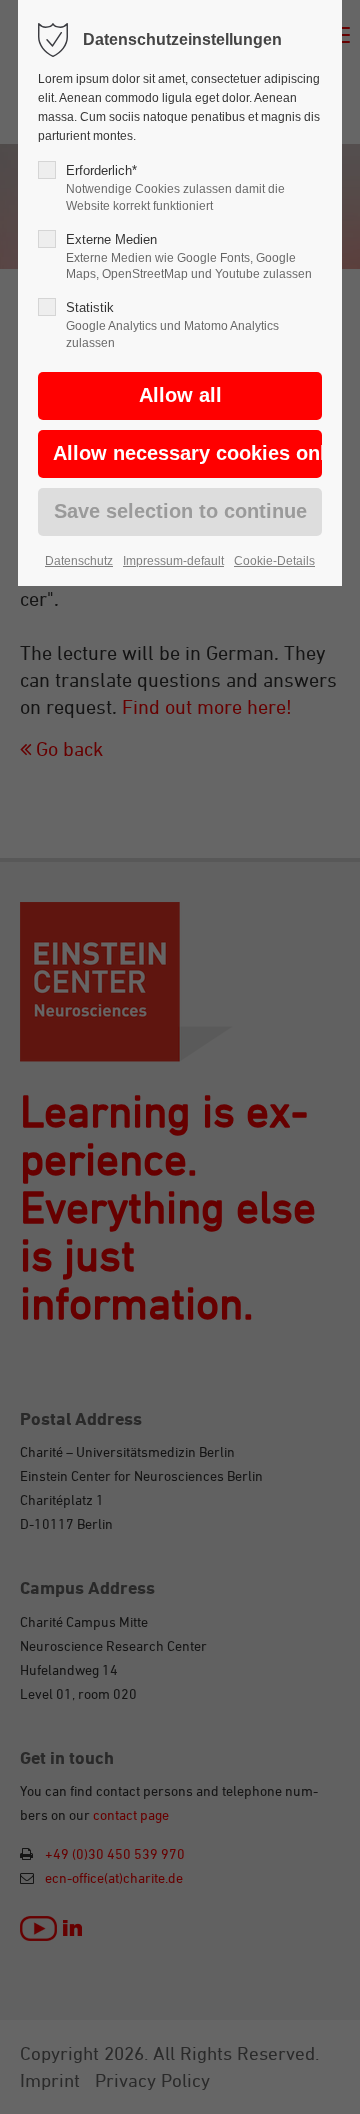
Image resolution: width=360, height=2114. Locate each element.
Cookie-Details (274, 561)
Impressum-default (173, 561)
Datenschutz (79, 561)
